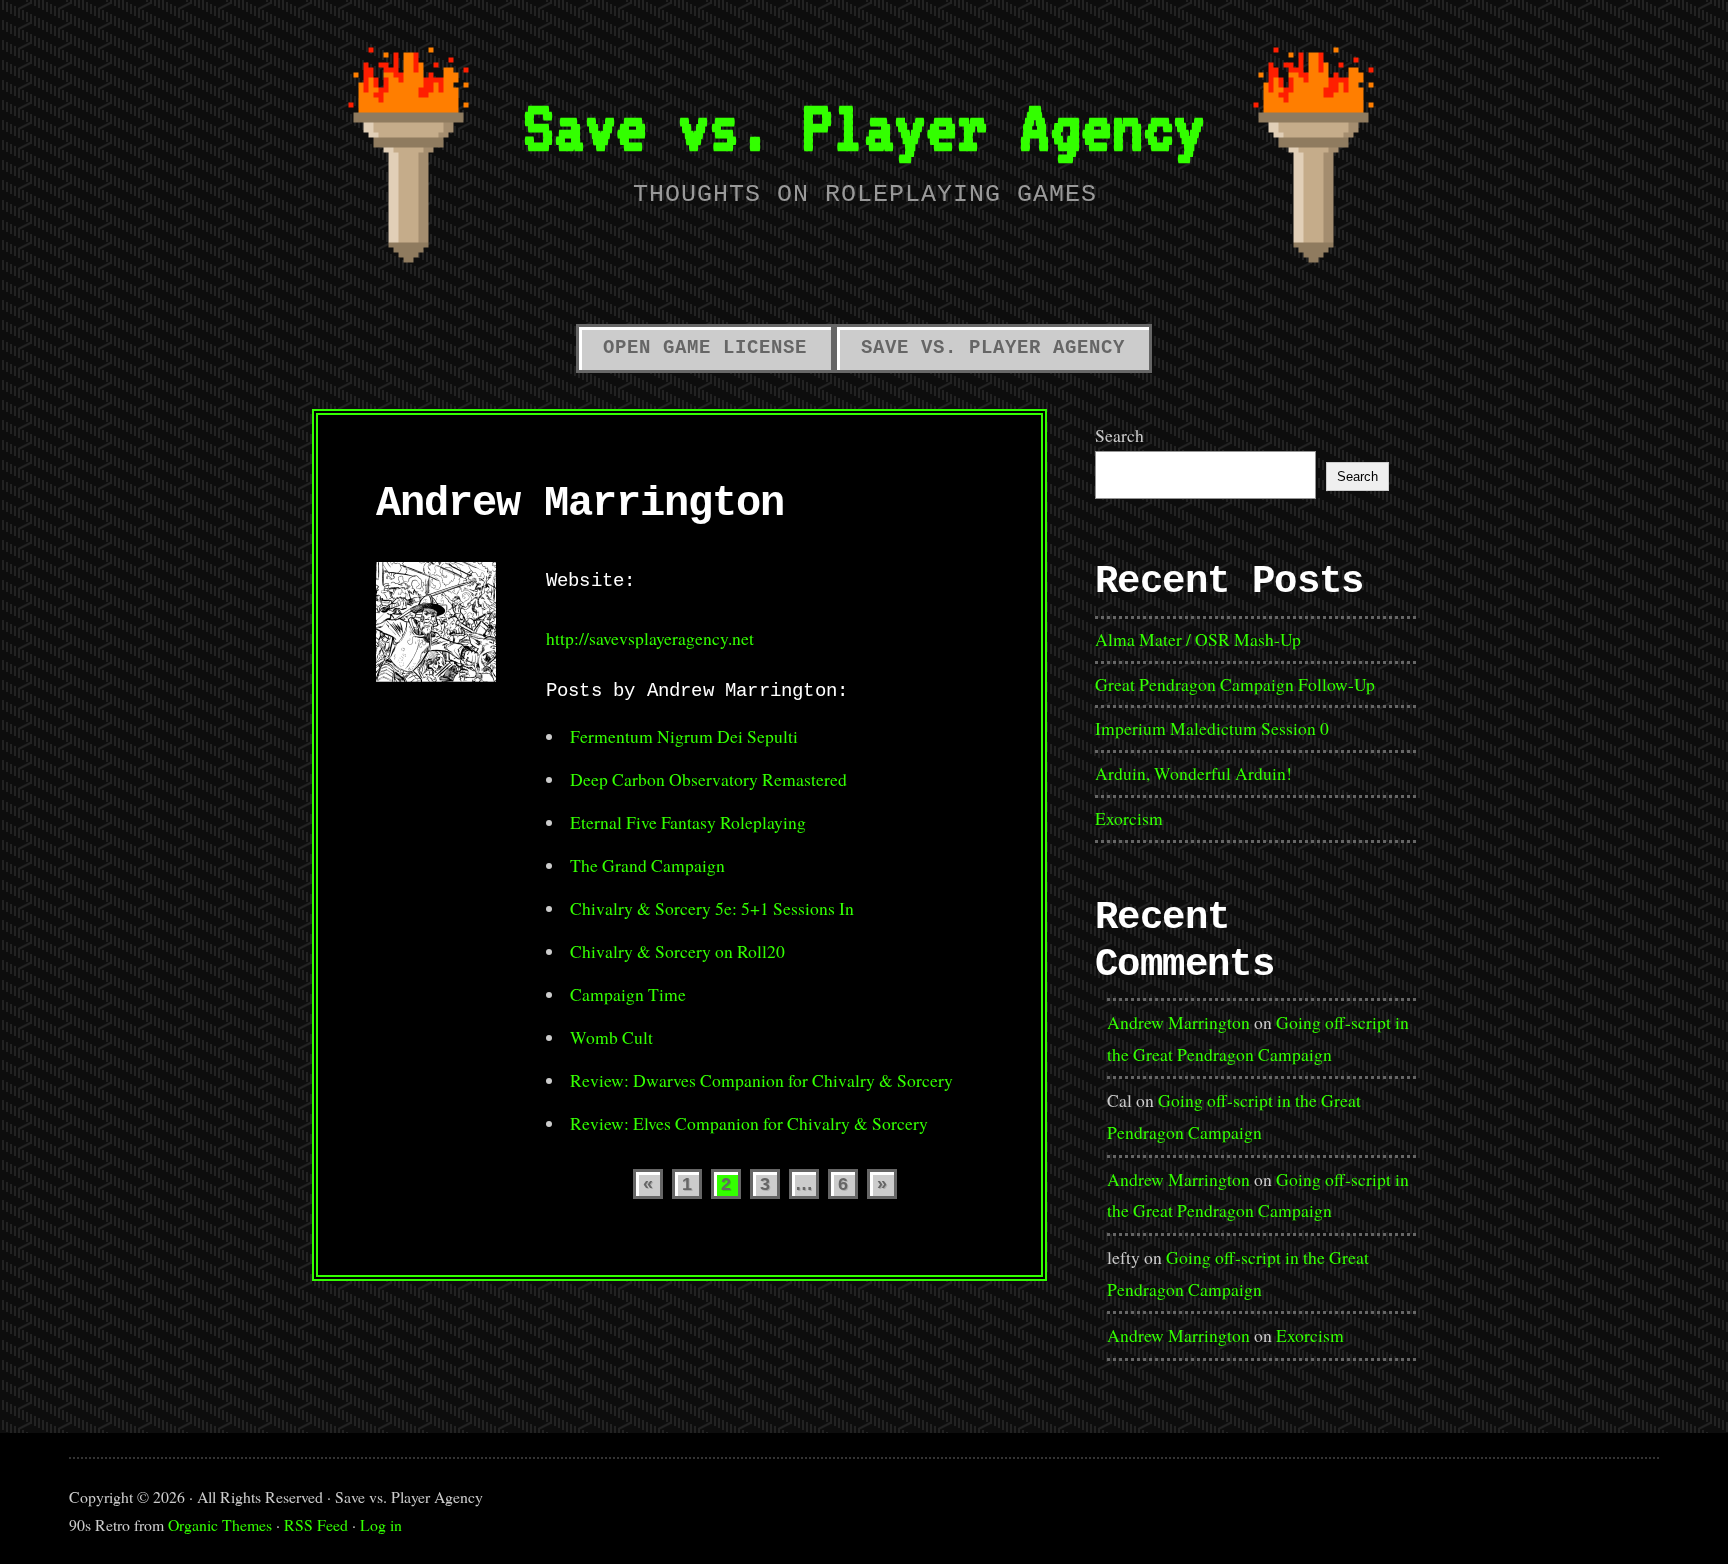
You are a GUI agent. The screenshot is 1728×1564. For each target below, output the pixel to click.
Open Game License (705, 348)
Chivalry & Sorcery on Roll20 (677, 951)
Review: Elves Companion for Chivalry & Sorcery (749, 1123)
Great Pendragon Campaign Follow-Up (1235, 684)
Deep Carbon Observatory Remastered (708, 779)
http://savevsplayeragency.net (650, 638)
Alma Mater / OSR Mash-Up (1198, 639)
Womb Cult (611, 1037)
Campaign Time (628, 994)
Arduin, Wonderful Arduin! (1193, 773)
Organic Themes (220, 1524)
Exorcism (1129, 818)
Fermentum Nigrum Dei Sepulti (684, 736)
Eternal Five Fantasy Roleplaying (688, 822)
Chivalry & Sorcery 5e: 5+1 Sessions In (712, 908)
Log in (381, 1524)
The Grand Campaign (647, 865)
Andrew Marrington (1178, 1022)
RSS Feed (316, 1524)
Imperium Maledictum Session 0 (1212, 728)
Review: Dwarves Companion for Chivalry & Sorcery (761, 1080)
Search (1119, 435)
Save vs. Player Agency (864, 126)
